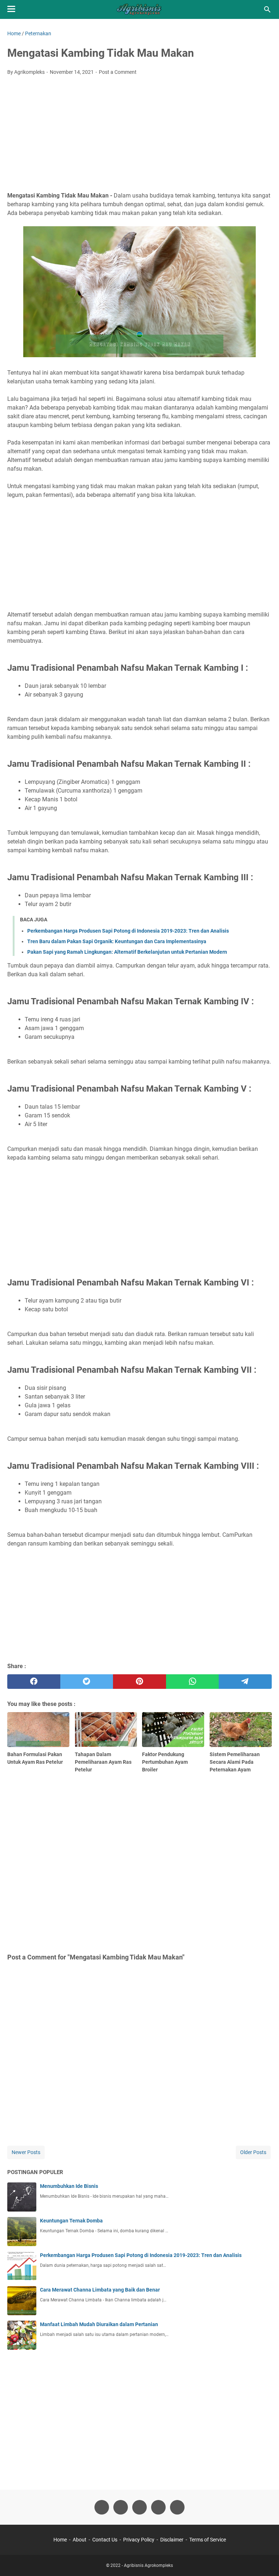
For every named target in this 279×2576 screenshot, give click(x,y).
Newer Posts (26, 2152)
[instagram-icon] (139, 2507)
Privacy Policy (139, 2540)
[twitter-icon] (121, 2507)
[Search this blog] (267, 9)
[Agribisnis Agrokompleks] (139, 9)
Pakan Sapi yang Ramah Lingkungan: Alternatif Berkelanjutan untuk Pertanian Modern (127, 952)
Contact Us (105, 2540)
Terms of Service (208, 2540)
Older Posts (253, 2152)
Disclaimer (172, 2540)
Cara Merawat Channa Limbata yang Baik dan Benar (100, 2290)
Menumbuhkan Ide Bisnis (69, 2186)
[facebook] (34, 1682)
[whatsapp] (193, 1682)
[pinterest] (139, 1682)
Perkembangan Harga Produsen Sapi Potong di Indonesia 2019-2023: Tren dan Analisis (128, 931)
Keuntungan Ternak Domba (71, 2221)
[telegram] (245, 1682)
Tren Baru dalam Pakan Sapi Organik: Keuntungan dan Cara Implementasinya (117, 941)
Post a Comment (118, 72)
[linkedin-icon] (177, 2507)
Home (60, 2540)
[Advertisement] (139, 136)
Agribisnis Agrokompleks (148, 2565)
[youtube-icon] (158, 2507)
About (80, 2540)
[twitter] (87, 1682)
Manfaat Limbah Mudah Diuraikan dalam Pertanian (99, 2324)
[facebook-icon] (102, 2507)
